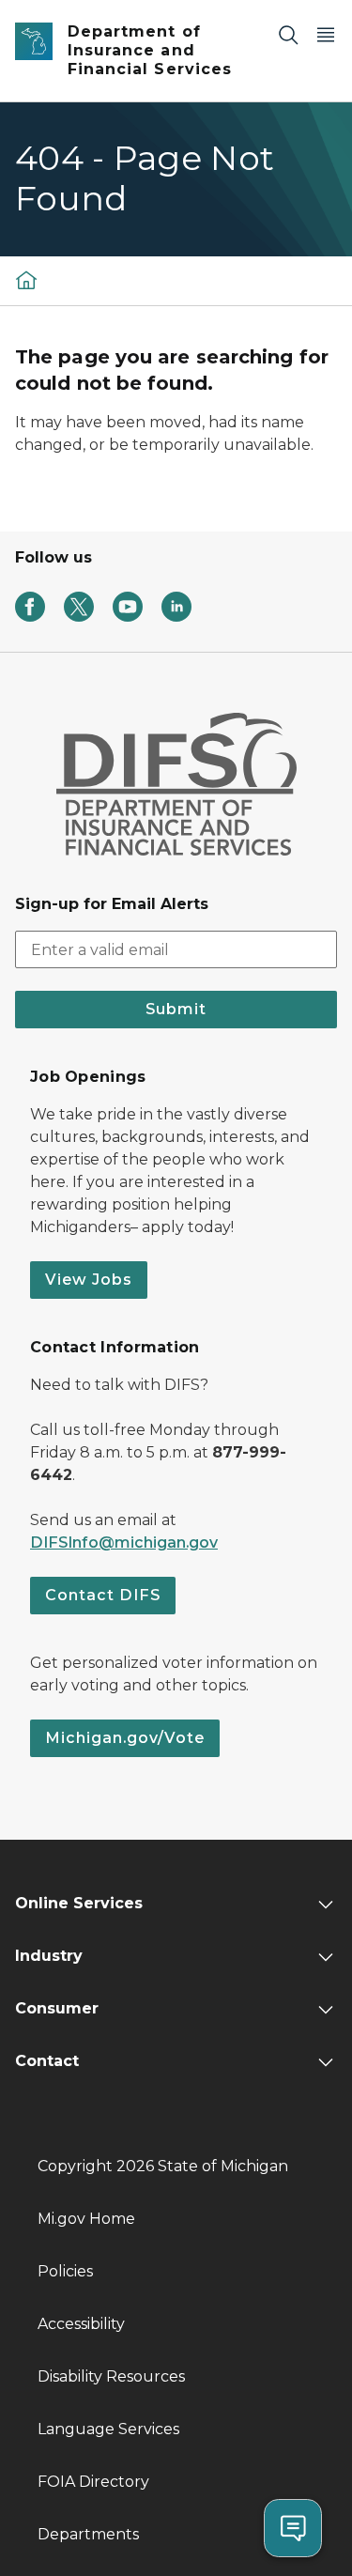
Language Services (108, 2429)
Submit (176, 1009)
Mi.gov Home (86, 2219)
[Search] (288, 34)
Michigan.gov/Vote (125, 1738)
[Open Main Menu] (326, 34)
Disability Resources (111, 2376)
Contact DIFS (103, 1595)
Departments (88, 2534)
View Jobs (89, 1280)
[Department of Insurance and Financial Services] (26, 280)
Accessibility (81, 2324)
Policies (65, 2271)
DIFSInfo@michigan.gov (124, 1543)
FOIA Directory (93, 2482)
